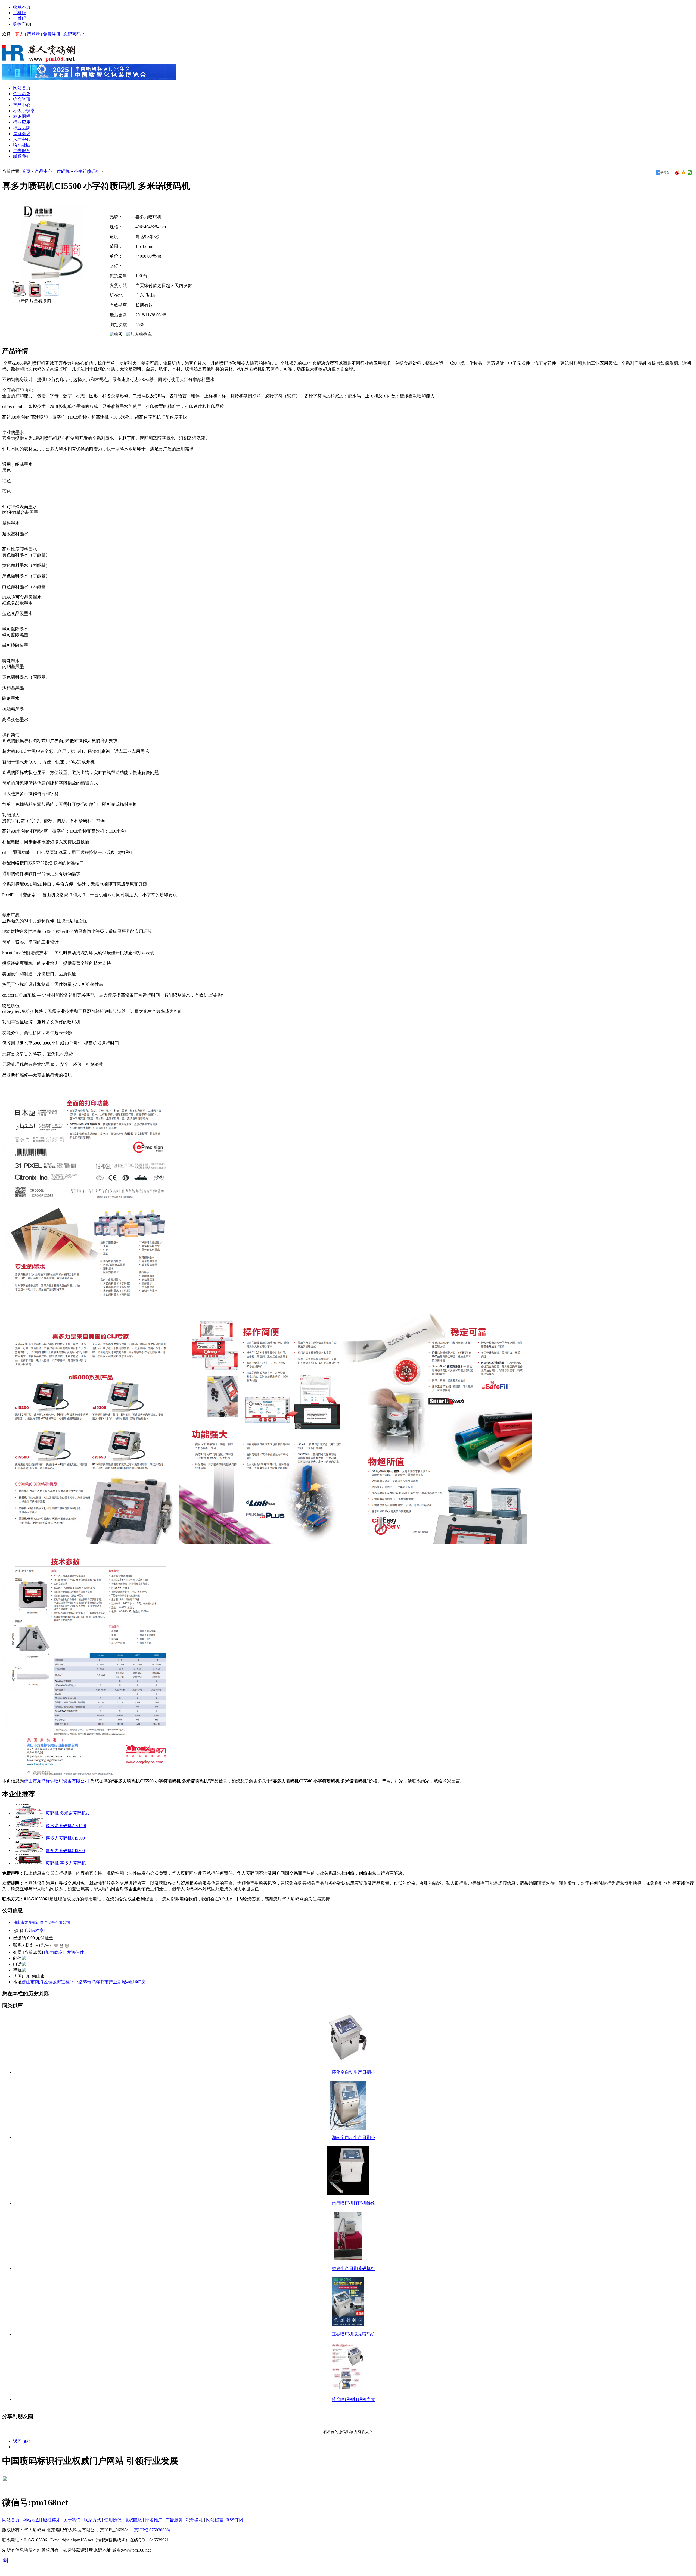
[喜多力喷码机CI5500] (29, 1838)
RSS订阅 (235, 2520)
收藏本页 (22, 7)
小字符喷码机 (87, 171)
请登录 (33, 34)
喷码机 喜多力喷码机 (66, 1863)
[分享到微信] (690, 173)
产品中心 (43, 171)
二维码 (20, 18)
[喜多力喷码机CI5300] (29, 1851)
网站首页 (11, 2520)
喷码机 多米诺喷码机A (67, 1813)
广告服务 (174, 2520)
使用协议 (113, 2520)
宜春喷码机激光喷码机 (353, 2334)
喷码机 (63, 171)
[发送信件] (75, 1952)
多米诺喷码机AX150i (66, 1826)
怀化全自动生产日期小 (353, 2072)
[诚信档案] (35, 1930)
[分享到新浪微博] (677, 173)
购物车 (20, 24)
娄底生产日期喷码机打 (353, 2269)
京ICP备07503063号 (152, 2530)
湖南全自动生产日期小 (353, 2138)
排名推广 (154, 2520)
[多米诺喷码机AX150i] (29, 1826)
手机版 (20, 13)
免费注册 (52, 34)
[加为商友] (54, 1952)
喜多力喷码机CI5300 (65, 1851)
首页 (26, 171)
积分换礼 (194, 2520)
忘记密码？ (74, 34)
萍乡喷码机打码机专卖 (353, 2399)
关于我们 (72, 2520)
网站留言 (215, 2520)
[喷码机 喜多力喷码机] (29, 1863)
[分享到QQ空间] (684, 173)
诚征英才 (52, 2520)
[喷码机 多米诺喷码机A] (29, 1813)
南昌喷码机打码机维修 (353, 2203)
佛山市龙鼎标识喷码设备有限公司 (57, 1781)
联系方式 (92, 2520)
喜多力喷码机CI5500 (65, 1838)
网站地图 (31, 2520)
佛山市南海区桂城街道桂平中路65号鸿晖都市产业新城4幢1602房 (84, 1982)
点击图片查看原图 (33, 301)
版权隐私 (133, 2520)
